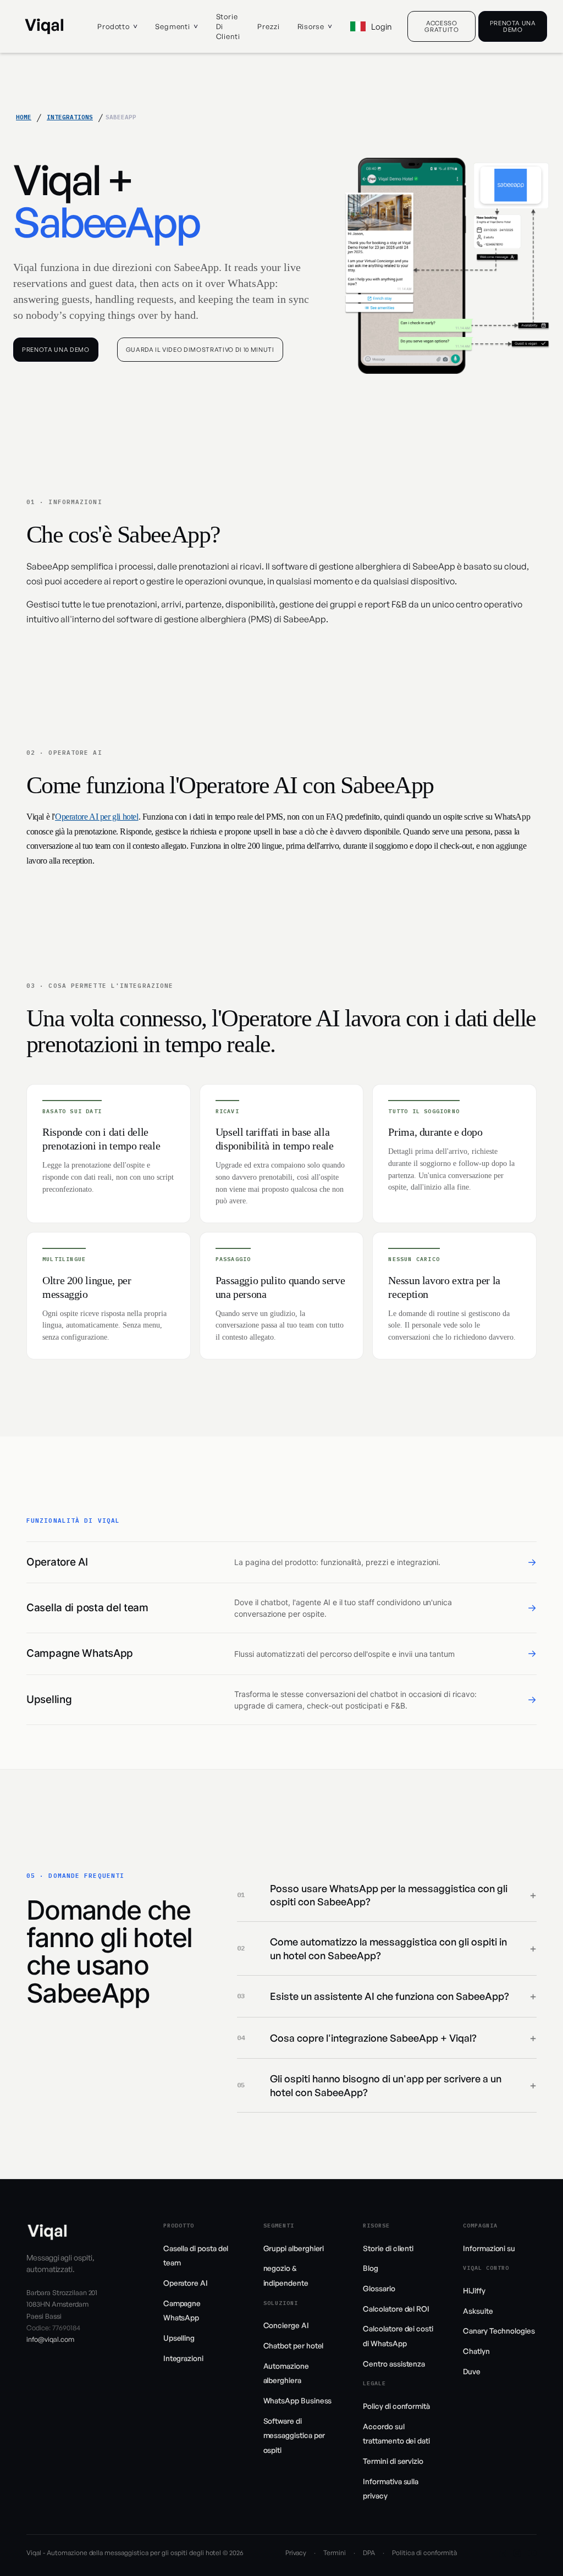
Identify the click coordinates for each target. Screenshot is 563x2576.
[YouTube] (532, 2553)
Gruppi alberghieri (294, 2248)
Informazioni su (489, 2248)
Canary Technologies (499, 2331)
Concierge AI (286, 2325)
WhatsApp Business (298, 2400)
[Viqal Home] (44, 26)
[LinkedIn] (502, 2553)
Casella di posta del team (196, 2256)
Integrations (70, 117)
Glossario (379, 2288)
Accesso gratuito (441, 26)
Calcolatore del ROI (396, 2309)
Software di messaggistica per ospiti (294, 2435)
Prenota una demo (513, 26)
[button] (117, 26)
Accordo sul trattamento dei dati (396, 2434)
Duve (472, 2371)
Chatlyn (476, 2351)
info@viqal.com (50, 2339)
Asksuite (478, 2311)
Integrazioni (183, 2358)
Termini (335, 2553)
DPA (369, 2553)
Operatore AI (186, 2283)
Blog (371, 2268)
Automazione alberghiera (286, 2373)
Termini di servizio (393, 2461)
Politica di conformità (424, 2553)
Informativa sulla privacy (391, 2489)
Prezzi (268, 26)
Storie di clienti (228, 26)
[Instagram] (517, 2553)
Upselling (179, 2338)
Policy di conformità (396, 2406)
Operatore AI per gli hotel (97, 817)
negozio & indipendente (286, 2275)
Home (24, 117)
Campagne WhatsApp (182, 2310)
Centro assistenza (394, 2364)
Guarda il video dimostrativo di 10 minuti (200, 350)
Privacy (296, 2553)
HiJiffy (474, 2290)
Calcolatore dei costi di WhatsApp (398, 2336)
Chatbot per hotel (294, 2345)
